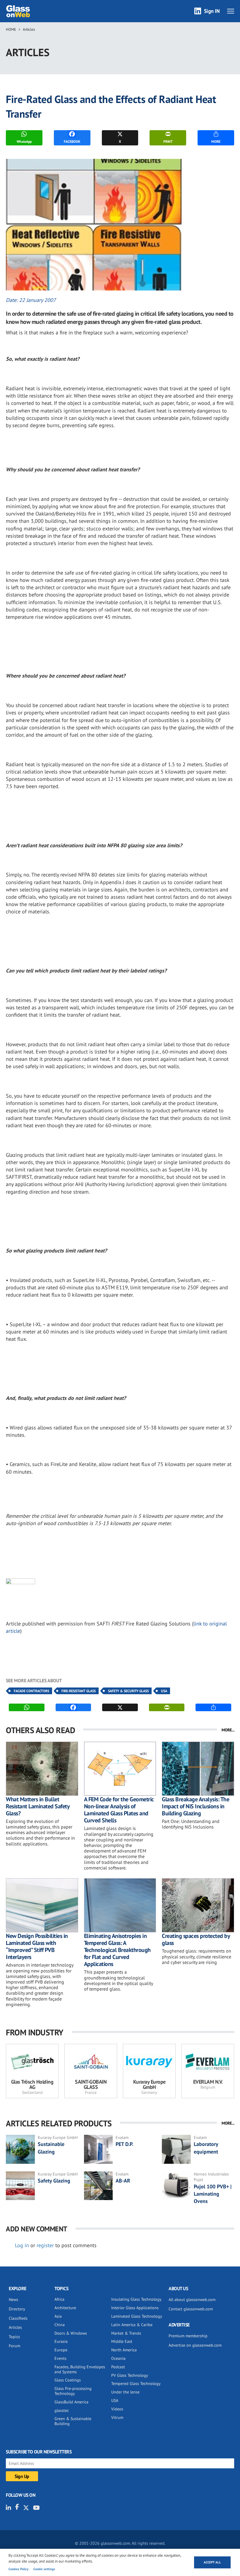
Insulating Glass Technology (136, 2299)
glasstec (62, 2410)
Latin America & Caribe (132, 2325)
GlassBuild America (71, 2402)
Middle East (122, 2341)
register (45, 2245)
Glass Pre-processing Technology (73, 2391)
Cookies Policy (18, 2569)
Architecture (65, 2308)
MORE (216, 141)
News (13, 2300)
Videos (117, 2409)
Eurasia (61, 2341)
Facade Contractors (31, 1691)
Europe (61, 2350)
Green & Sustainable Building (73, 2421)
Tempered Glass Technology (136, 2383)
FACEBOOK (72, 141)
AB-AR (123, 2181)
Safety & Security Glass (128, 1691)
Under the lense (125, 2392)
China (60, 2325)
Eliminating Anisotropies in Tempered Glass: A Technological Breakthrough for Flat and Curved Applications (117, 1950)
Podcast (118, 2367)
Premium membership (188, 2336)
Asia (58, 2316)
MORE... (228, 1730)
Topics (14, 2337)
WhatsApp (24, 141)
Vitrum (117, 2417)
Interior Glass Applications (135, 2308)
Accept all (212, 2562)
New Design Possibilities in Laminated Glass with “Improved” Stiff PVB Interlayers (37, 1946)
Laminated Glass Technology (137, 2316)
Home (11, 29)
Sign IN (212, 11)
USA (164, 1691)
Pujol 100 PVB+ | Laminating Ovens (213, 2194)
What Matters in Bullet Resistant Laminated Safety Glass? (38, 1806)
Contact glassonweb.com (191, 2309)
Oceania (118, 2358)
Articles (29, 29)
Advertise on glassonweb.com (195, 2345)
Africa (59, 2299)
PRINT (168, 141)
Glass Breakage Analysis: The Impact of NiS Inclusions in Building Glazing (196, 1806)
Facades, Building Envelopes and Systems (80, 2369)
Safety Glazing (54, 2181)
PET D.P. (124, 2144)
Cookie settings (44, 2569)
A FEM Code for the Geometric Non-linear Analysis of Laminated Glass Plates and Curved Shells (119, 1810)
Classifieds (18, 2318)
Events (60, 2358)
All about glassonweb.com (192, 2300)
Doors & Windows (71, 2333)
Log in (22, 2245)
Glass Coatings (68, 2380)
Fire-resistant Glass (79, 1691)
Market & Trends (126, 2333)
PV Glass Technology (130, 2375)
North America (124, 2350)
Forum (14, 2346)
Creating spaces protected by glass (196, 1939)
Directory (17, 2309)
